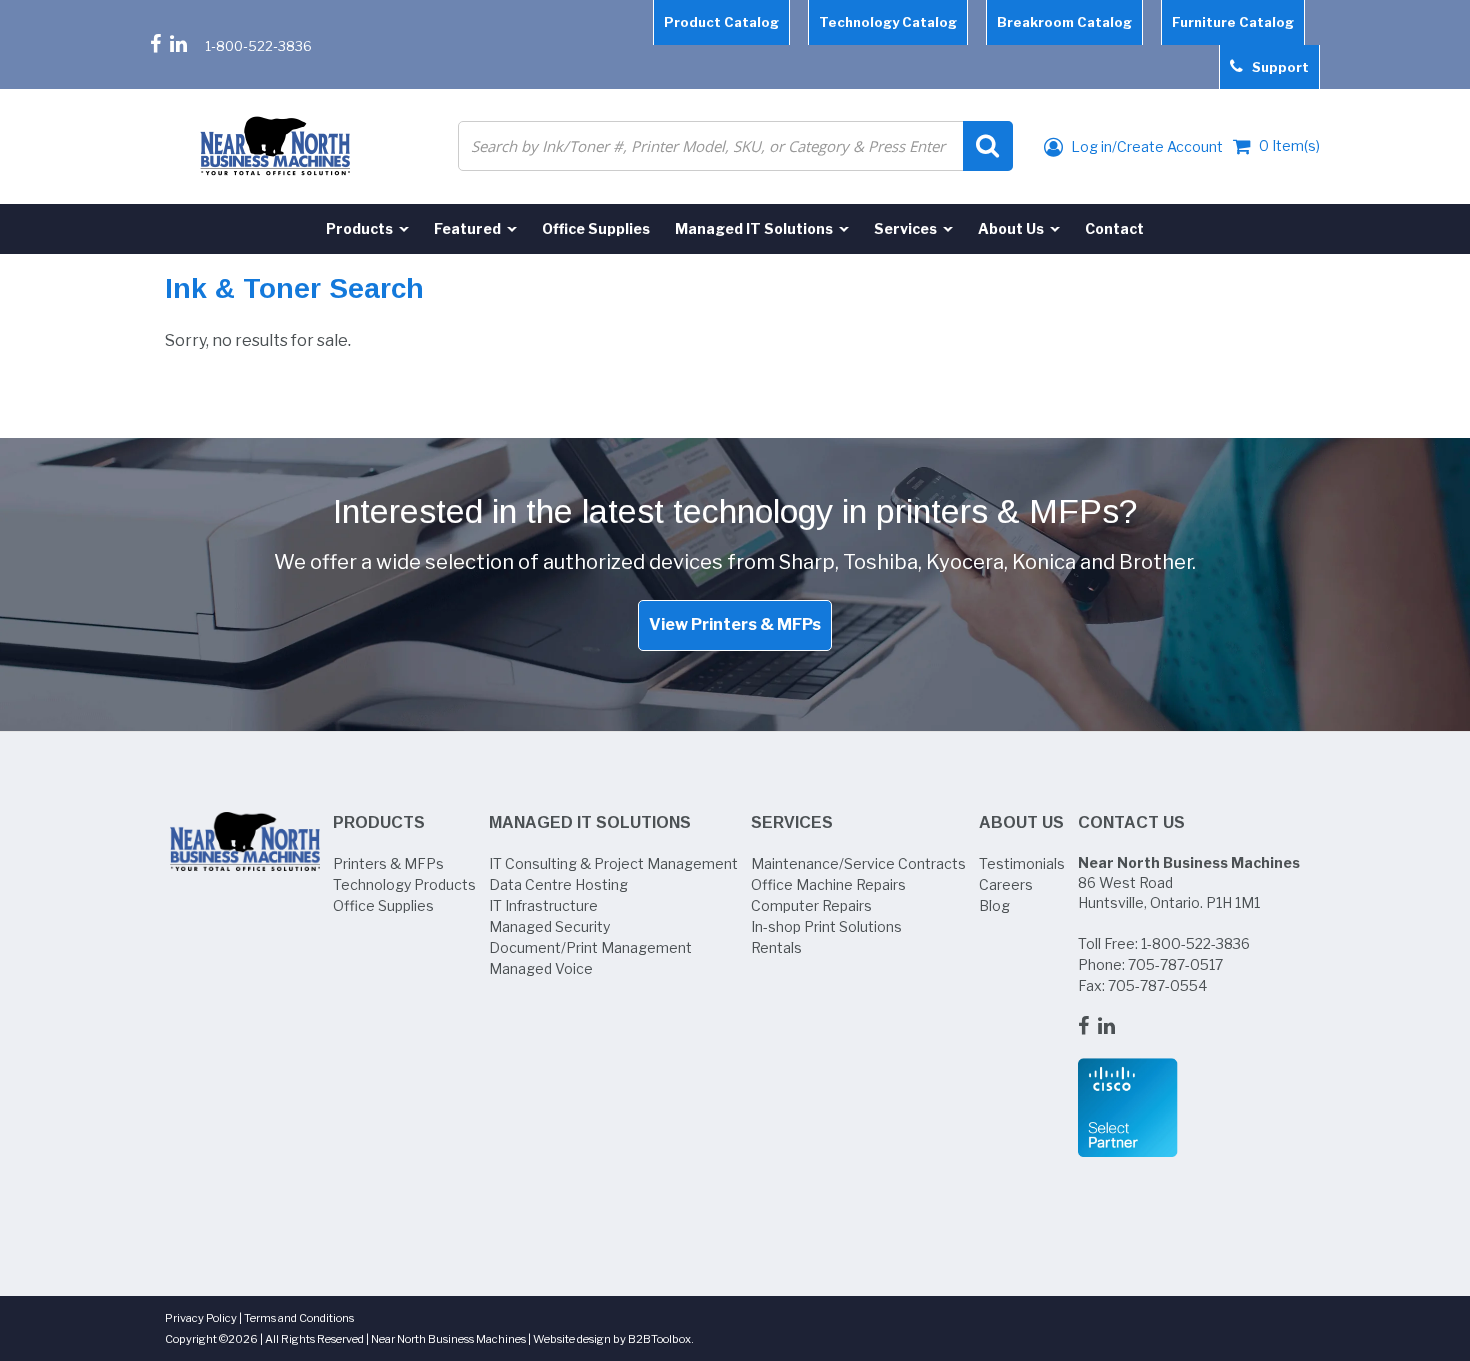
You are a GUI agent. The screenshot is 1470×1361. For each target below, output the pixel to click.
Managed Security (549, 926)
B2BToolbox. (661, 1339)
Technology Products (404, 884)
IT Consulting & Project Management (613, 863)
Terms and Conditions (299, 1318)
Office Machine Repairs (828, 884)
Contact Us (1131, 822)
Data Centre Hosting (558, 884)
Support (1276, 67)
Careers (1006, 884)
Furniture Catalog (1233, 22)
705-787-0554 (1157, 985)
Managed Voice (541, 968)
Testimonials (1022, 863)
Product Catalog (721, 22)
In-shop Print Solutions (826, 926)
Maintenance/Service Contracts (858, 863)
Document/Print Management (590, 947)
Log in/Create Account (1145, 146)
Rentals (776, 947)
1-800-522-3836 (258, 46)
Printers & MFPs (388, 863)
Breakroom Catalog (1064, 22)
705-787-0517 (1175, 964)
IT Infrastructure (543, 905)
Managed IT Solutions (590, 822)
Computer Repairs (811, 905)
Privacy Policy (201, 1318)
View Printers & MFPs (735, 624)
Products (379, 822)
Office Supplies (383, 905)
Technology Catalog (888, 22)
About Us (1021, 822)
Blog (994, 905)
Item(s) (1289, 145)
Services (792, 822)
